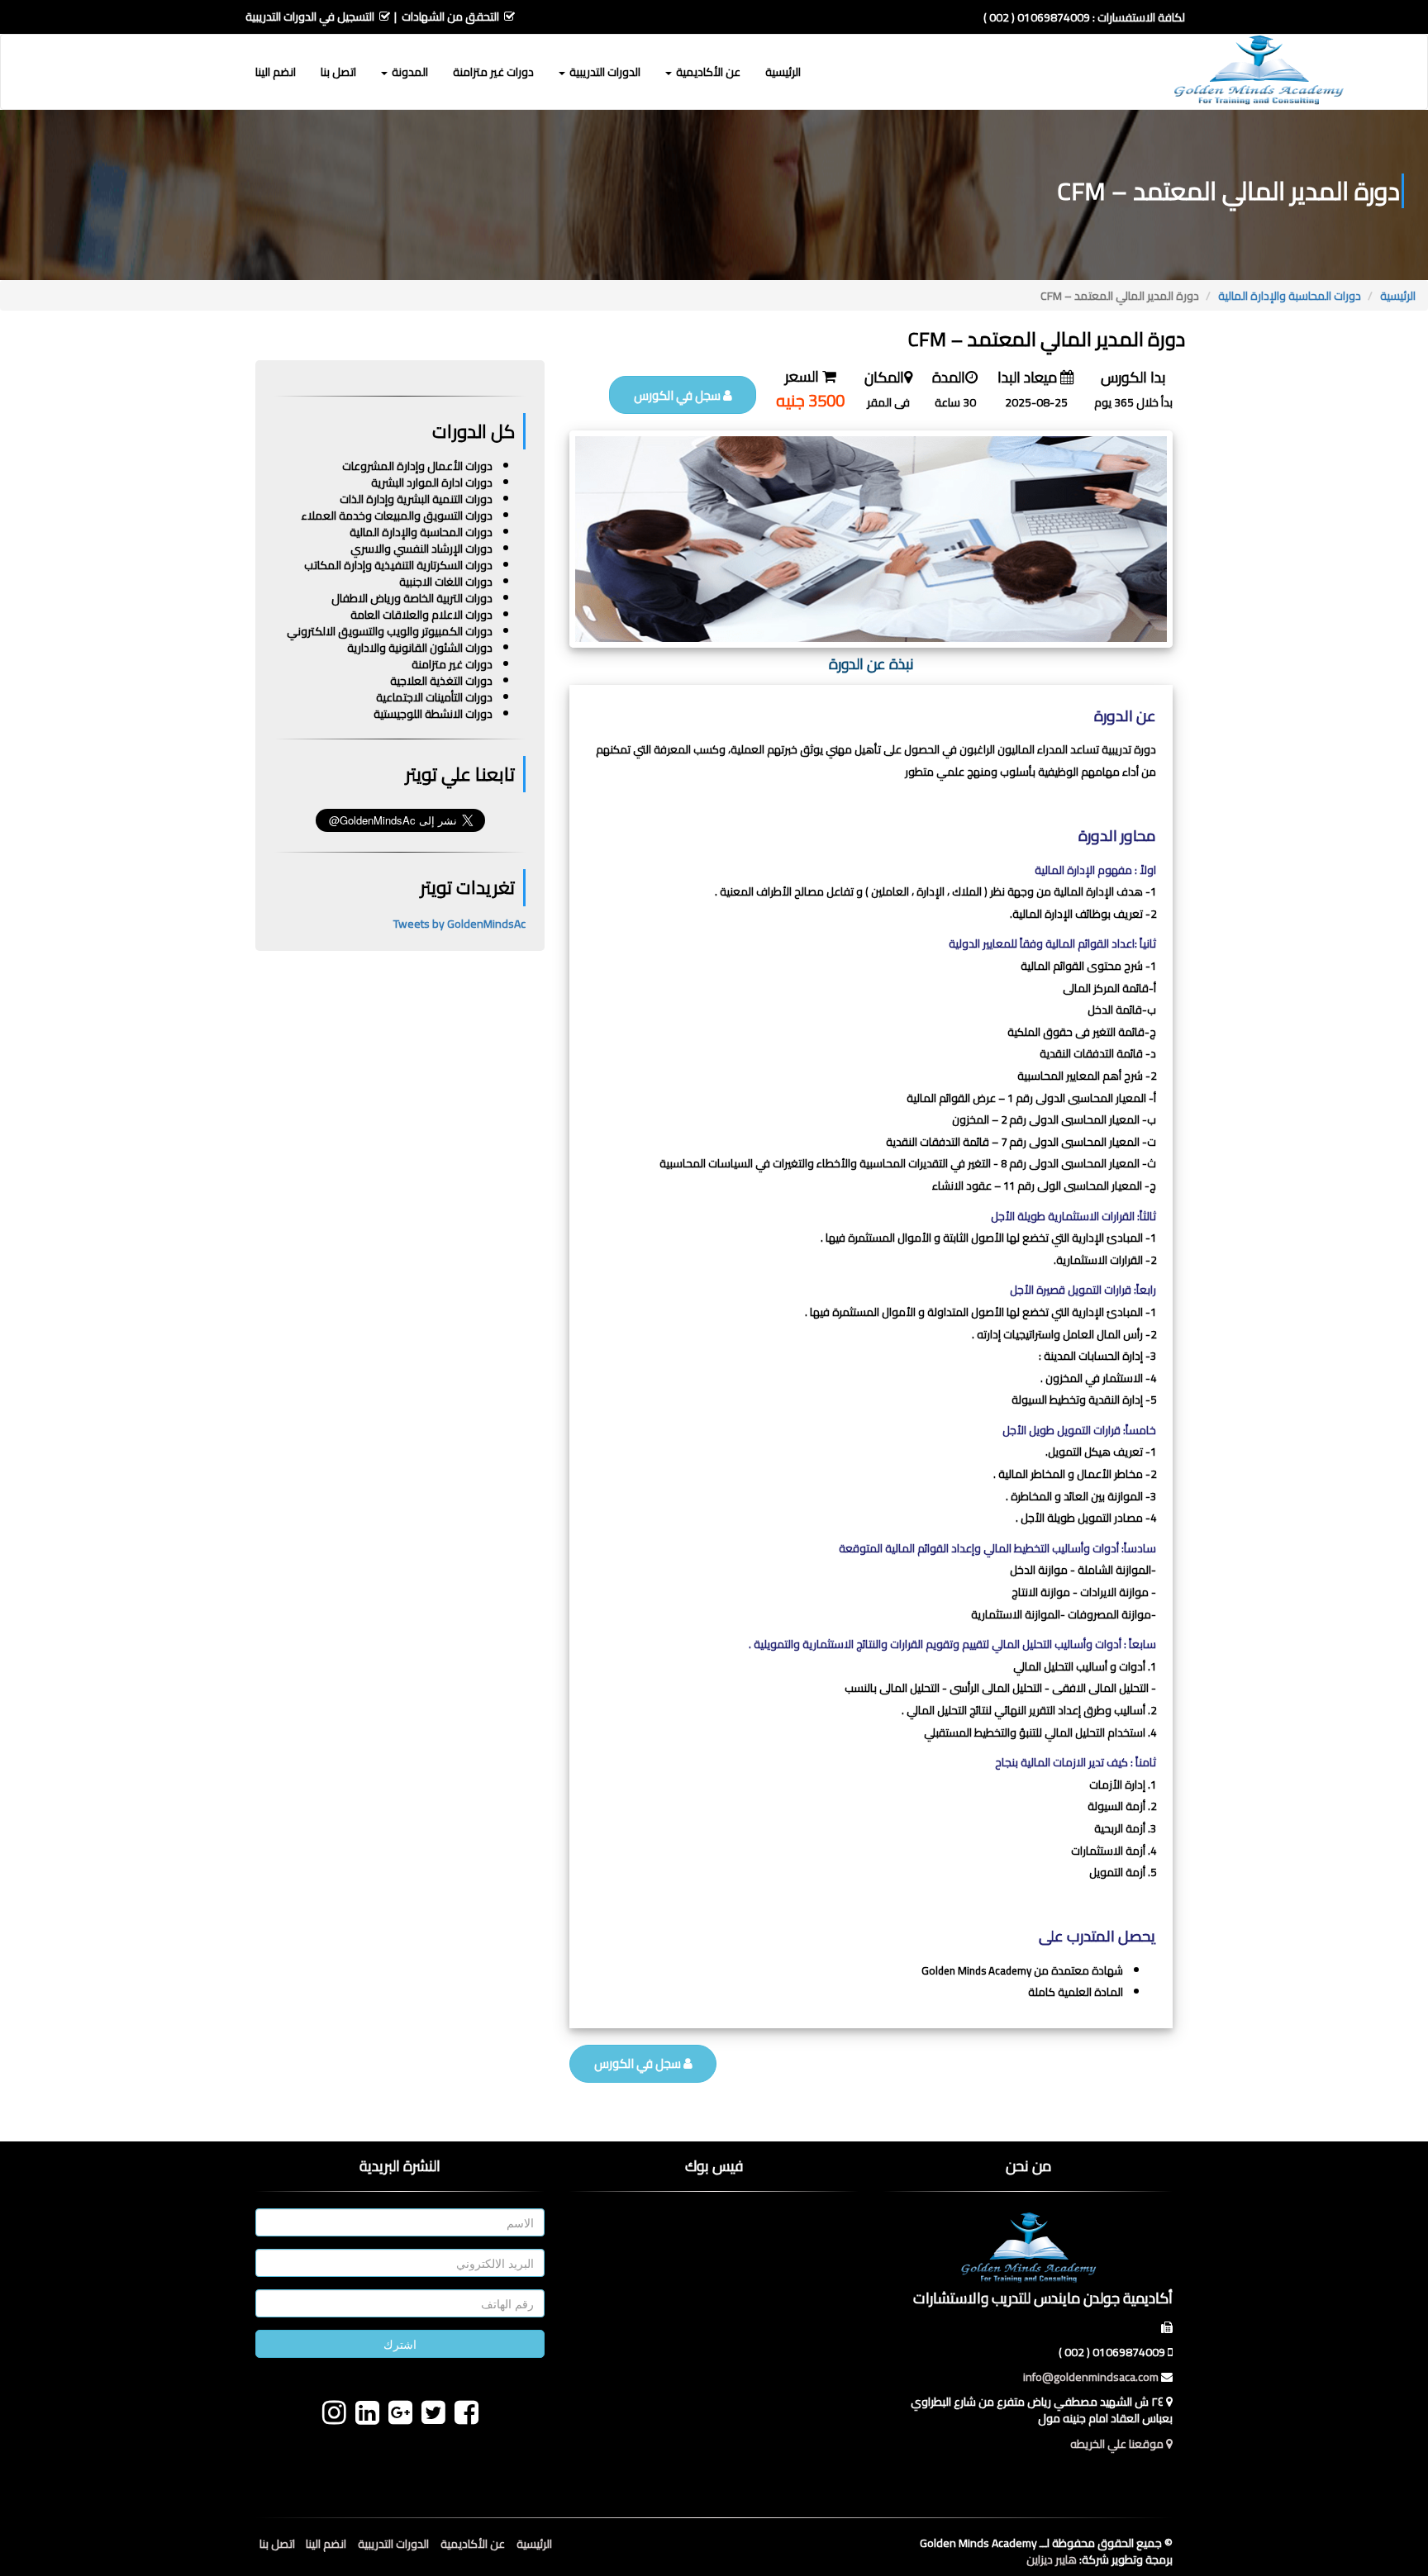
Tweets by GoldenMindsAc (459, 924)
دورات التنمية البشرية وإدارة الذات (416, 499)
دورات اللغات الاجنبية (446, 582)
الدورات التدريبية (393, 2544)
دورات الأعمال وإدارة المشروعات (417, 466)
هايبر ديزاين (1052, 2559)
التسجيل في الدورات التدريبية (310, 17)
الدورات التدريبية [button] (604, 72)
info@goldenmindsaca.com (1091, 2377)
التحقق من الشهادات (450, 17)
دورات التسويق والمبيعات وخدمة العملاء (397, 516)
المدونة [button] (409, 72)
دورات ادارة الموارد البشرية (432, 482)
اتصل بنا (338, 72)
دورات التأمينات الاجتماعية (434, 697)
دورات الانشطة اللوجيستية (433, 714)
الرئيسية (783, 72)
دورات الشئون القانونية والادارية (420, 648)
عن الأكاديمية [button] (707, 72)
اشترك (400, 2344)
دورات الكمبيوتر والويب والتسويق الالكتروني (390, 631)
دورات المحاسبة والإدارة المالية (1290, 296)
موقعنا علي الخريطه (1118, 2444)
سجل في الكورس (678, 395)
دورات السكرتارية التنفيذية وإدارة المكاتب (398, 565)
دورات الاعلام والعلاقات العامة (421, 615)
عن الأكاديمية (473, 2544)
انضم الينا (276, 72)
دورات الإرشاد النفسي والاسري (421, 549)
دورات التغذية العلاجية (441, 681)
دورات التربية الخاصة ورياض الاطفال (412, 598)
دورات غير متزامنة (493, 72)
